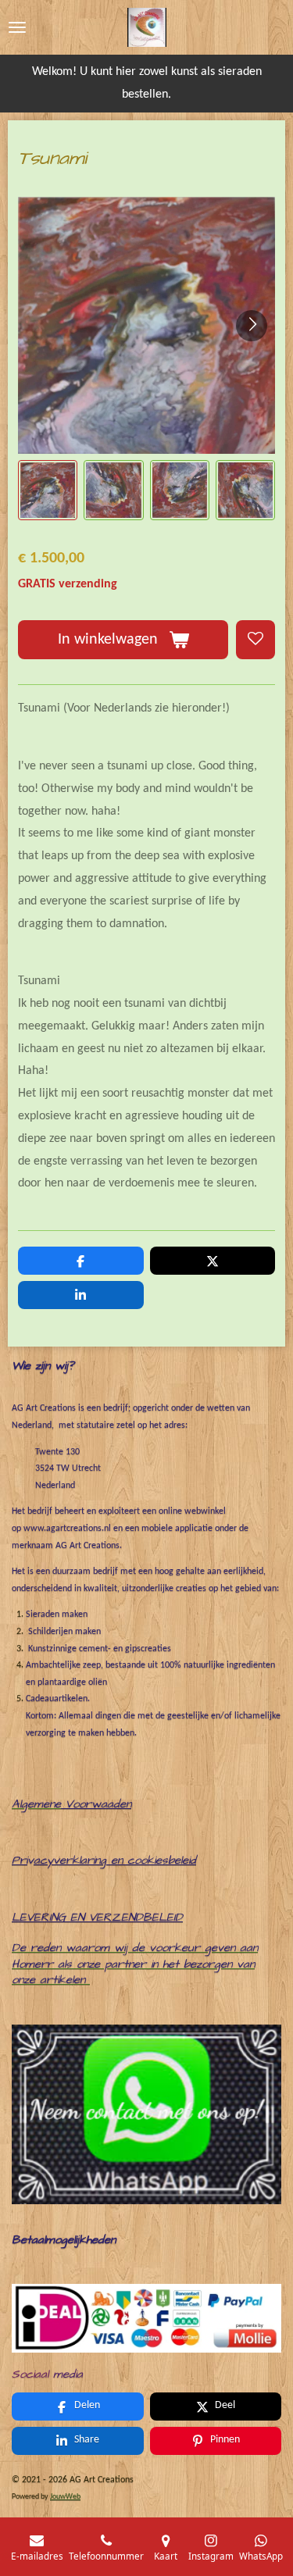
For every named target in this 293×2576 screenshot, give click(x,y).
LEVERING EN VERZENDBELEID (97, 1917)
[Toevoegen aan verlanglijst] (255, 640)
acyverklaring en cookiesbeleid (115, 1860)
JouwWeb (65, 2497)
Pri (20, 1860)
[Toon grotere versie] (146, 2318)
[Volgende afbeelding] (252, 326)
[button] (48, 490)
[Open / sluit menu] (17, 27)
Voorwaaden (98, 1804)
